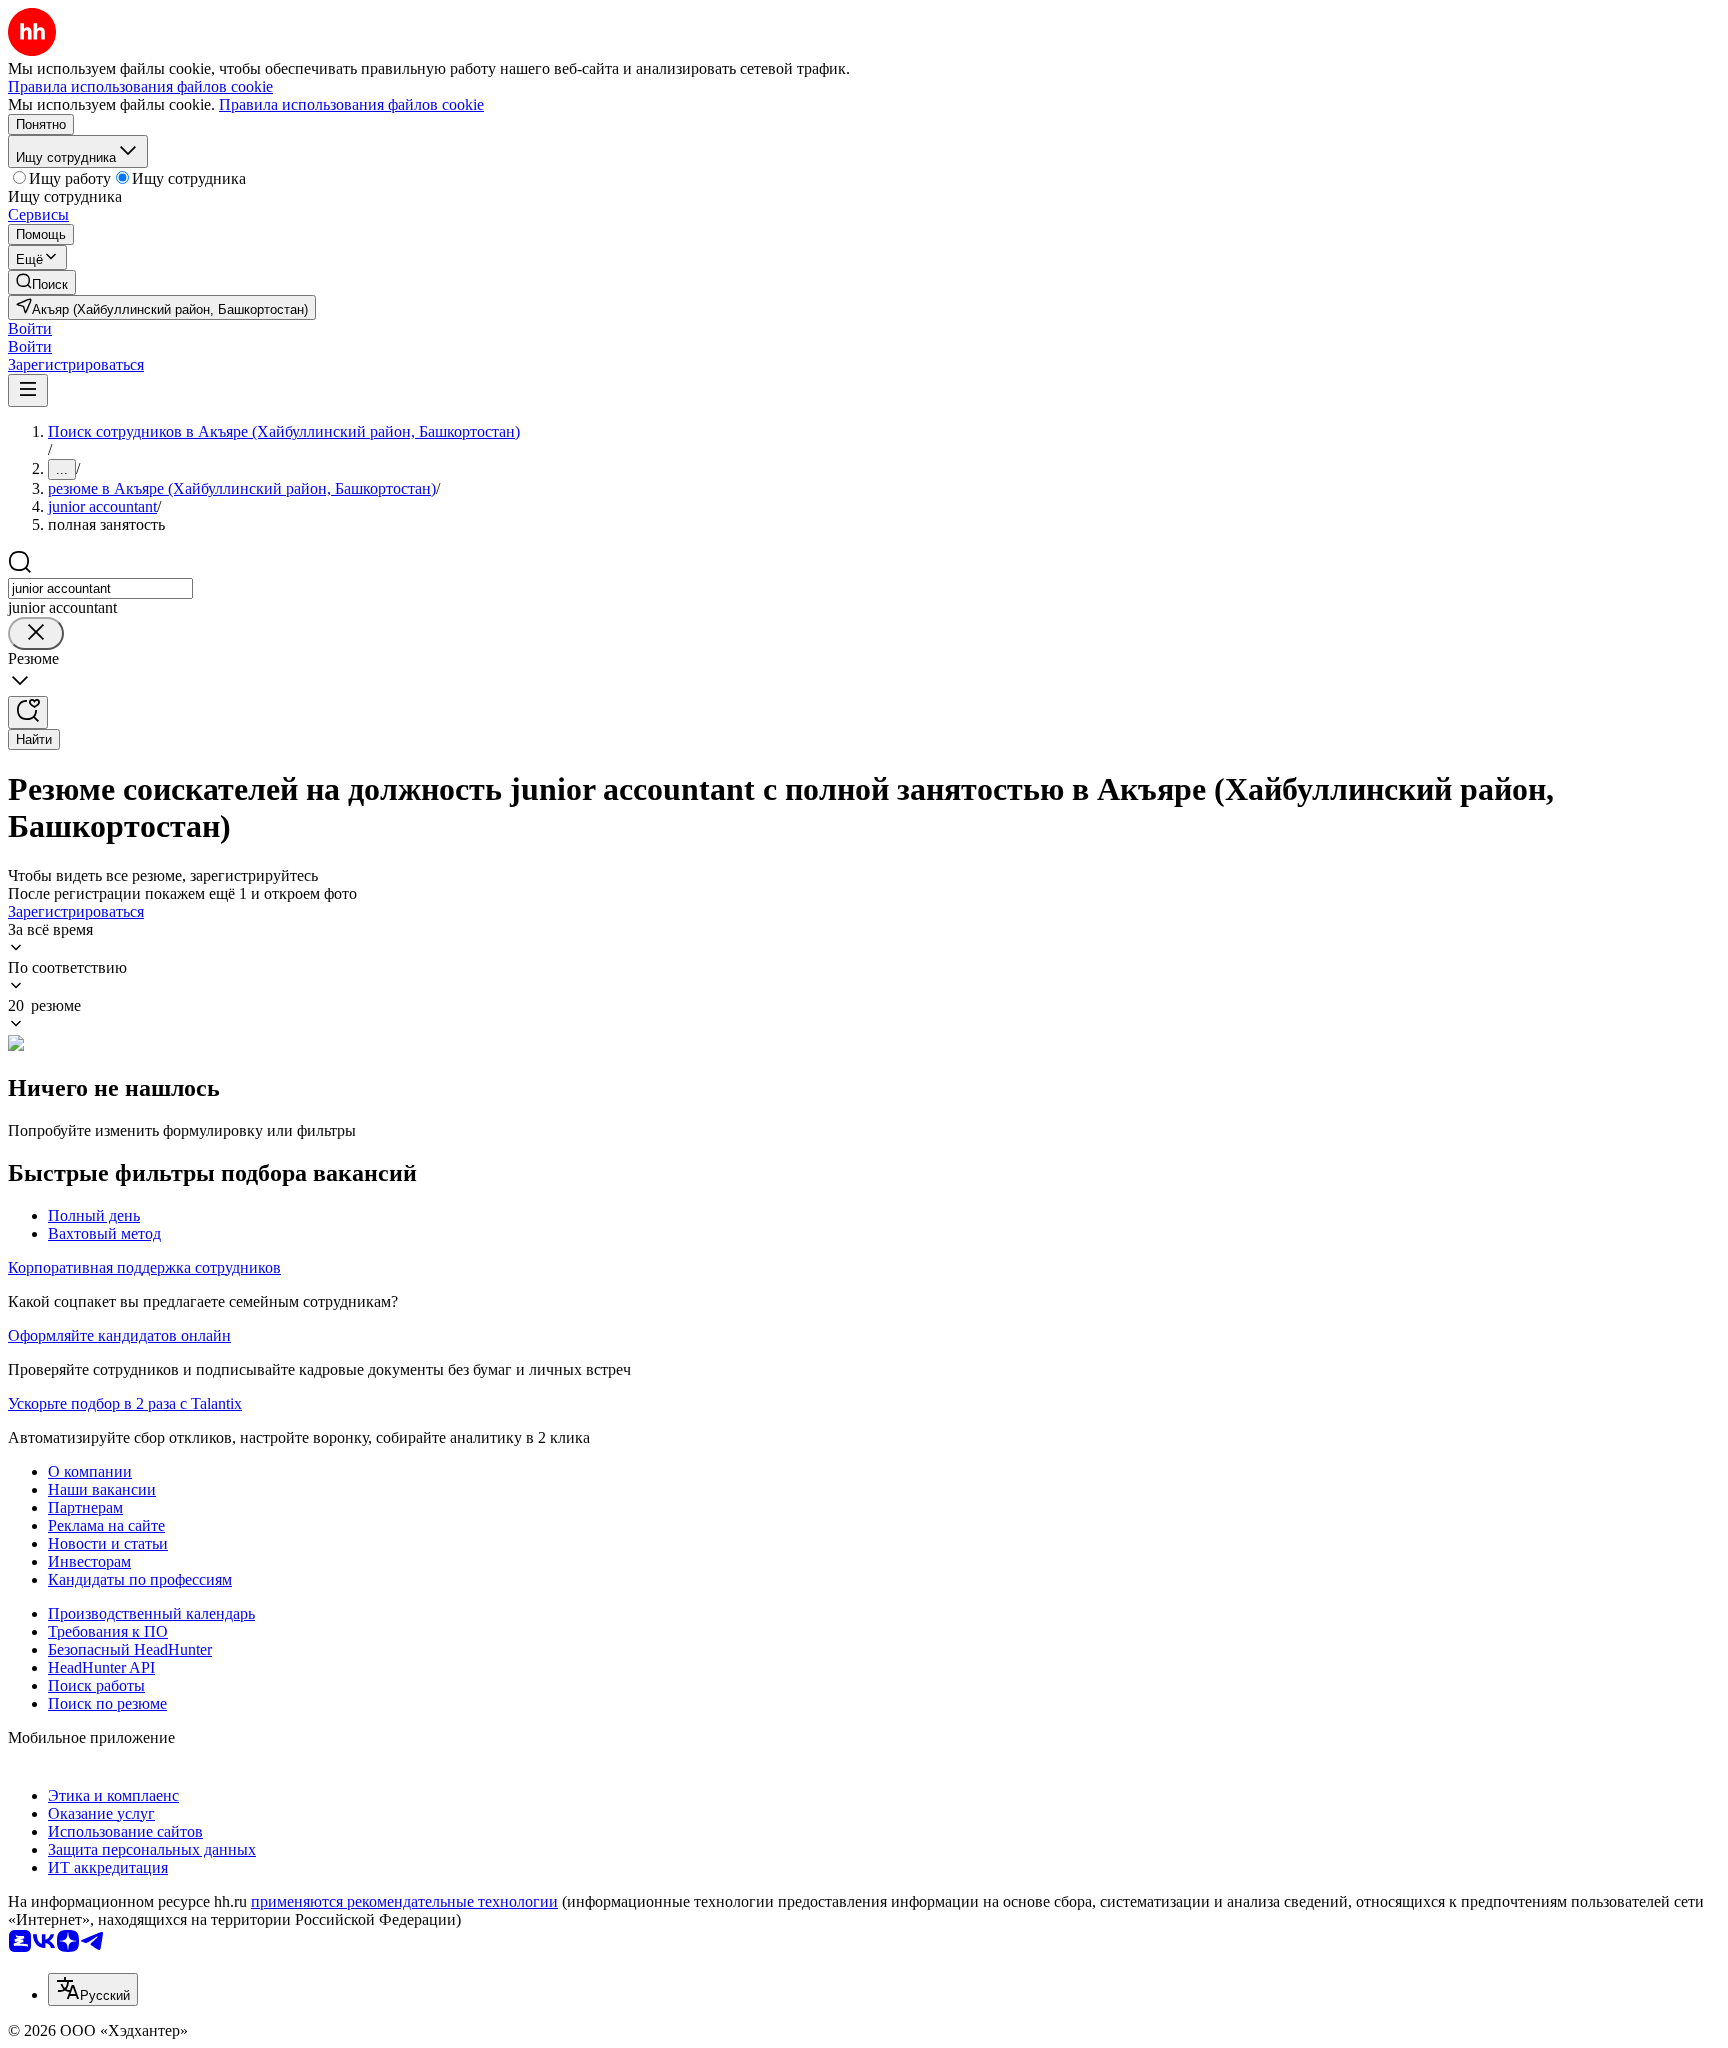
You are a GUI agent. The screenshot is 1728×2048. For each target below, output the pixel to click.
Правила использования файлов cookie (351, 104)
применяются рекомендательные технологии (404, 1901)
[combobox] (100, 588)
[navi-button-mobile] (28, 390)
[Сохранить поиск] (28, 712)
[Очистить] (36, 633)
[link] (42, 282)
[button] (30, 328)
